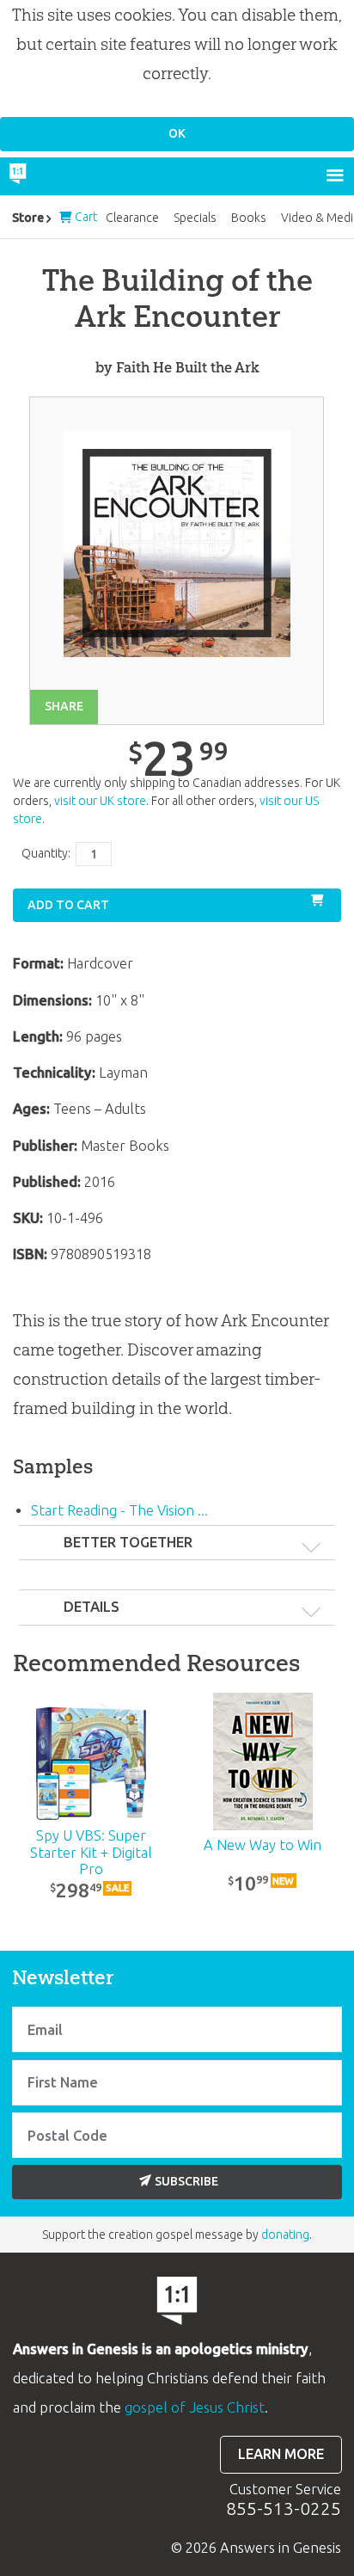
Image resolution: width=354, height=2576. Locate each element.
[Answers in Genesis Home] (54, 176)
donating (285, 2235)
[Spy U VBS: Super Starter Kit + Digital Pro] (91, 1761)
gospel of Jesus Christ (195, 2407)
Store (28, 218)
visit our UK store (100, 801)
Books (249, 218)
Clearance (132, 218)
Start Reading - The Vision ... (119, 1510)
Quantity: (46, 853)
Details (92, 1607)
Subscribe (186, 2181)
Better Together (128, 1542)
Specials (195, 218)
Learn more (281, 2454)
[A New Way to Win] (263, 1761)
